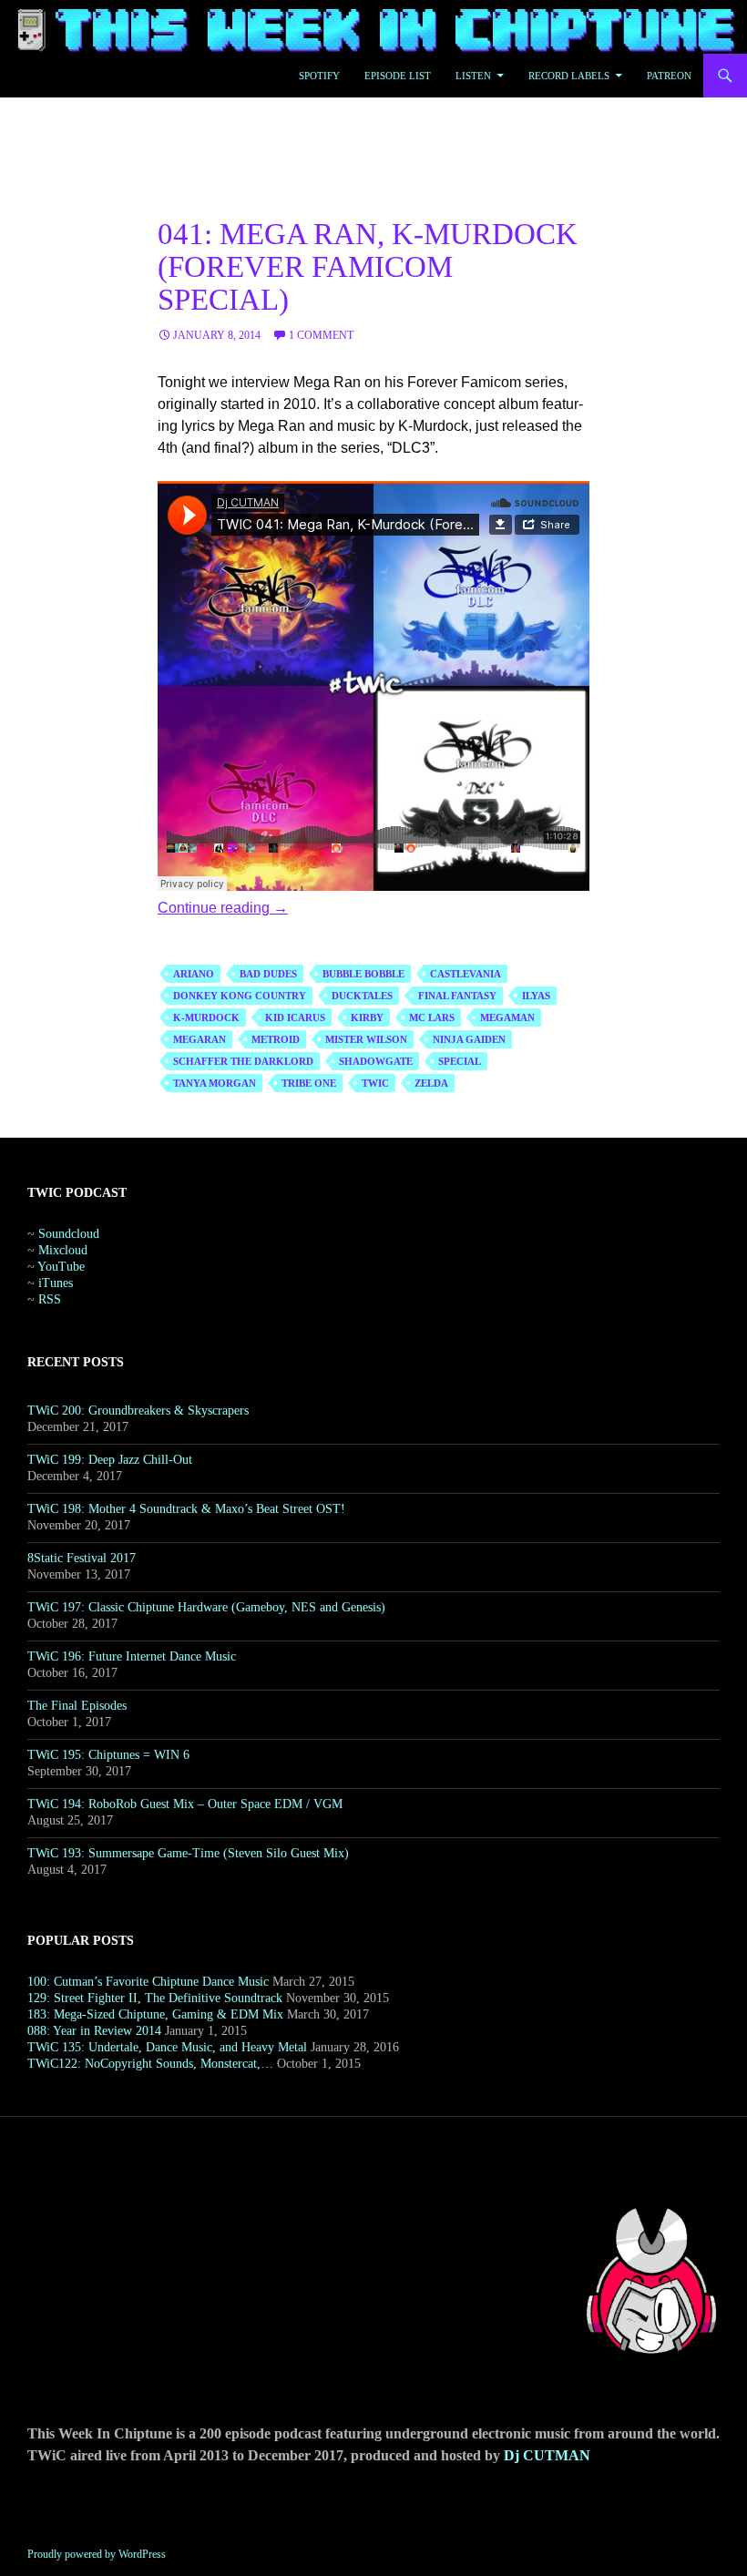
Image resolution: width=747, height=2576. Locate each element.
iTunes (56, 1283)
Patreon (669, 76)
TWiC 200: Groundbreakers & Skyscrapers (138, 1411)
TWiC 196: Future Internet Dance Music (132, 1656)
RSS (50, 1299)
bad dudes (268, 974)
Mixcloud (63, 1250)
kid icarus (295, 1017)
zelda (431, 1083)
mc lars (432, 1017)
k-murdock (206, 1017)
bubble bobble (363, 974)
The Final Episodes (77, 1706)
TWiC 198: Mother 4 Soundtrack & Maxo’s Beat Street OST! (186, 1509)
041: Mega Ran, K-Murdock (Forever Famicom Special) (368, 267)
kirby (367, 1017)
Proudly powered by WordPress (97, 2554)
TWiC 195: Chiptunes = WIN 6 (108, 1755)
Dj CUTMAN (547, 2455)
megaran (200, 1039)
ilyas (536, 996)
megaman (507, 1017)
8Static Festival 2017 (82, 1558)
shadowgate (376, 1061)
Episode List (398, 76)
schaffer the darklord (243, 1061)
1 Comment (321, 335)
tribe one (309, 1083)
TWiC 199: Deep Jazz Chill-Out (110, 1460)
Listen (473, 76)
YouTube (61, 1267)
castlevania (466, 974)
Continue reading (223, 908)
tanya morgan (215, 1083)
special (460, 1061)
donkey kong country (240, 996)
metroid (276, 1039)
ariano (194, 974)
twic (375, 1083)
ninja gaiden (469, 1039)
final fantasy (457, 996)
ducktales (362, 996)
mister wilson (366, 1039)
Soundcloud (69, 1234)
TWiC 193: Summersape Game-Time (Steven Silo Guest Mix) (188, 1853)
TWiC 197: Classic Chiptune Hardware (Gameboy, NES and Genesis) (206, 1607)
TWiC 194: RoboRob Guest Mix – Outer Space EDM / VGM (185, 1804)
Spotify (319, 76)
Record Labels (569, 76)
